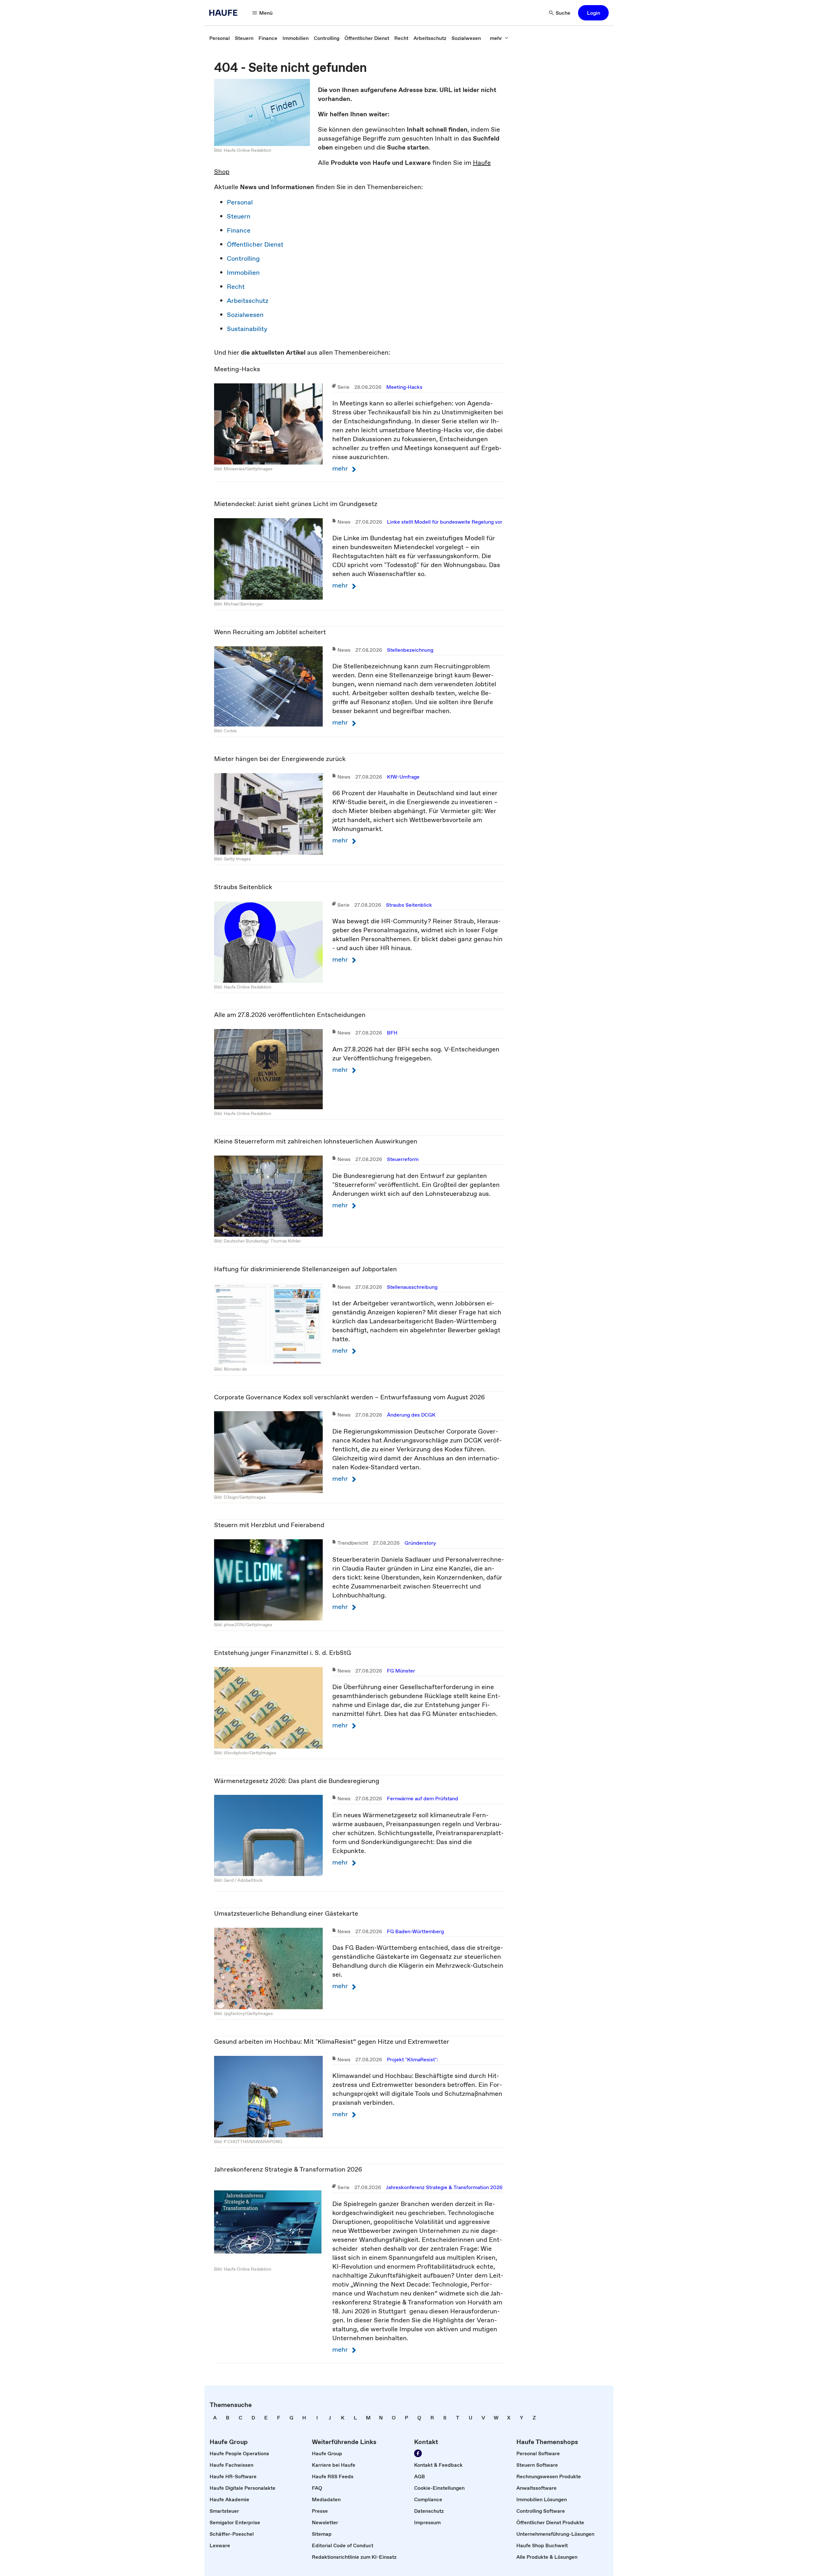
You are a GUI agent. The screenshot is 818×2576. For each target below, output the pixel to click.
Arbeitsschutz (248, 301)
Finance (239, 230)
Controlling (243, 258)
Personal (240, 202)
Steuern (239, 216)
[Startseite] (225, 13)
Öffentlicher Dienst (255, 244)
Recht (236, 287)
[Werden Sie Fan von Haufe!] (418, 2453)
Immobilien (243, 273)
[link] (220, 38)
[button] (593, 13)
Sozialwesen (245, 315)
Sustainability (247, 329)
